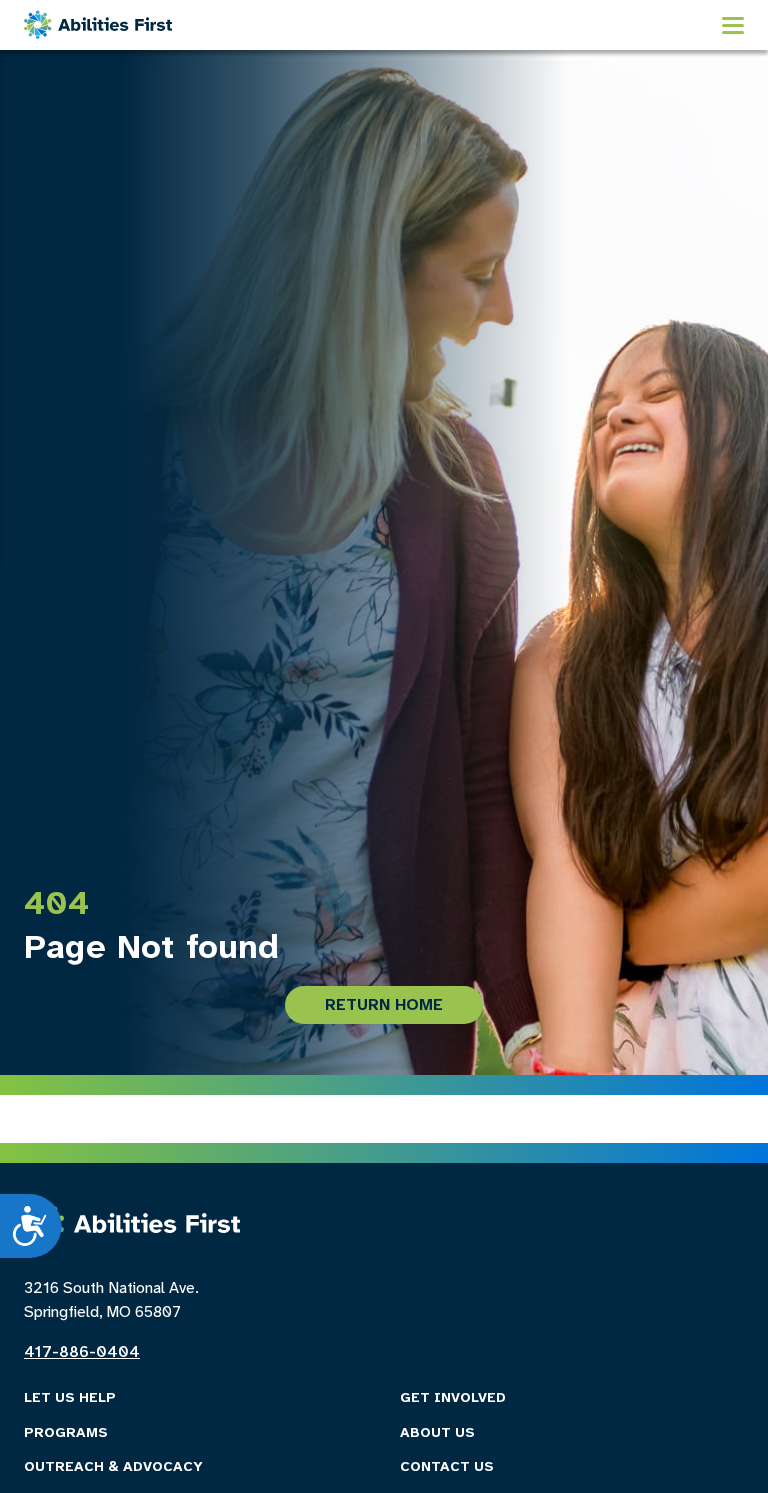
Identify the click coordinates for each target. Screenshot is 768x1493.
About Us (437, 1433)
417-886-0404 (82, 1352)
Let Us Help (70, 1398)
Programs (66, 1433)
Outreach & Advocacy (113, 1467)
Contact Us (447, 1467)
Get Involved (453, 1398)
